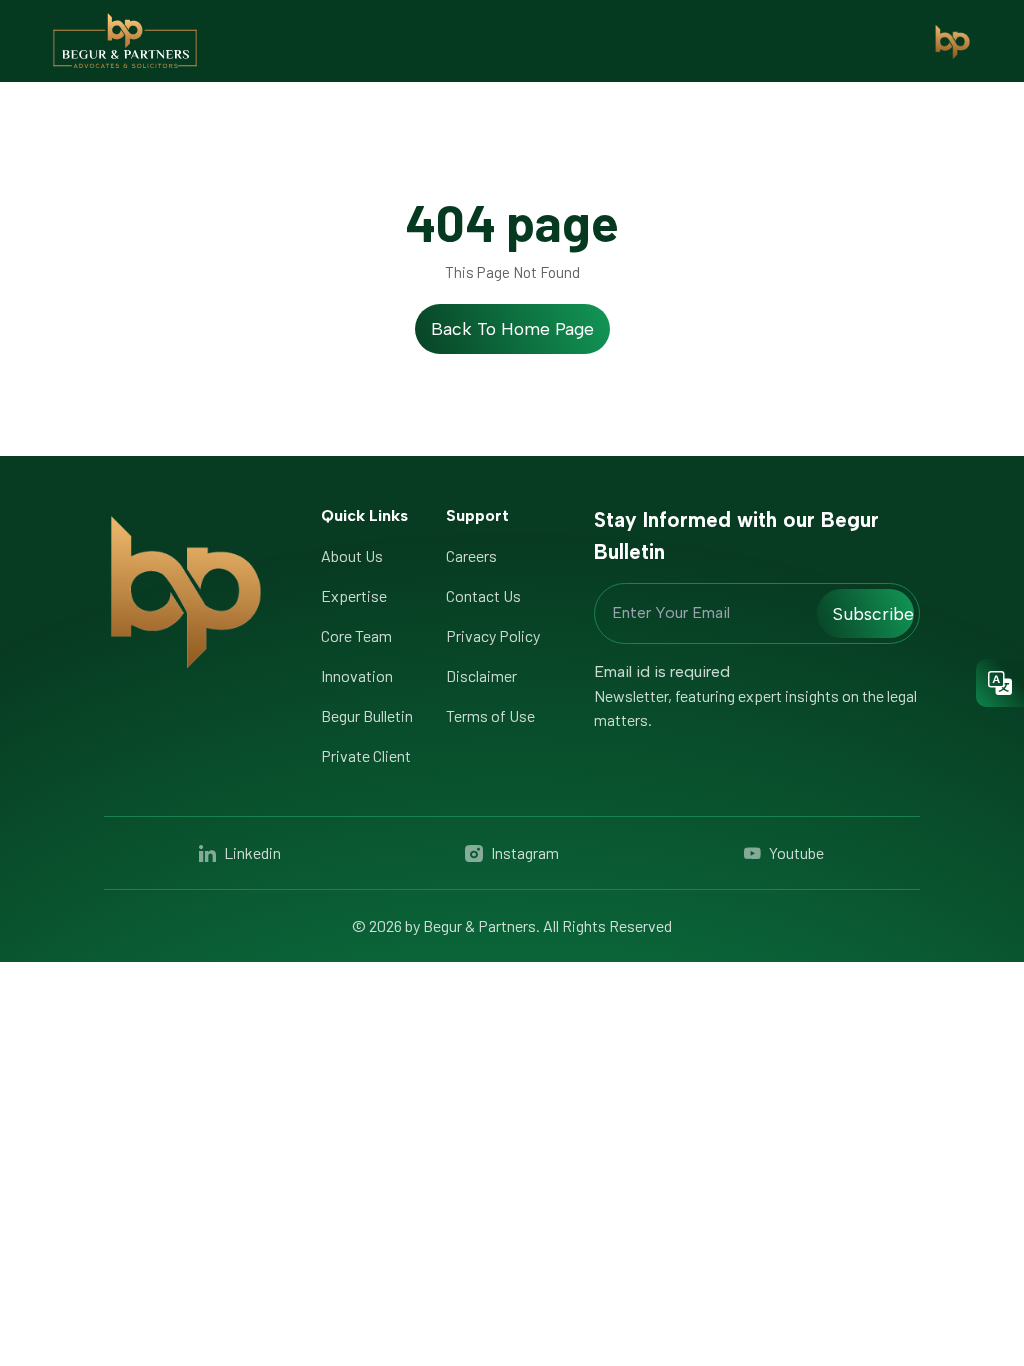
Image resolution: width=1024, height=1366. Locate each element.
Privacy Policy (493, 635)
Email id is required (662, 671)
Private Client (366, 755)
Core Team (356, 635)
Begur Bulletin (367, 715)
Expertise (354, 595)
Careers (471, 555)
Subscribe (873, 613)
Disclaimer (481, 675)
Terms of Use (490, 715)
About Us (352, 555)
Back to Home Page (512, 328)
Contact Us (483, 595)
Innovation (357, 675)
